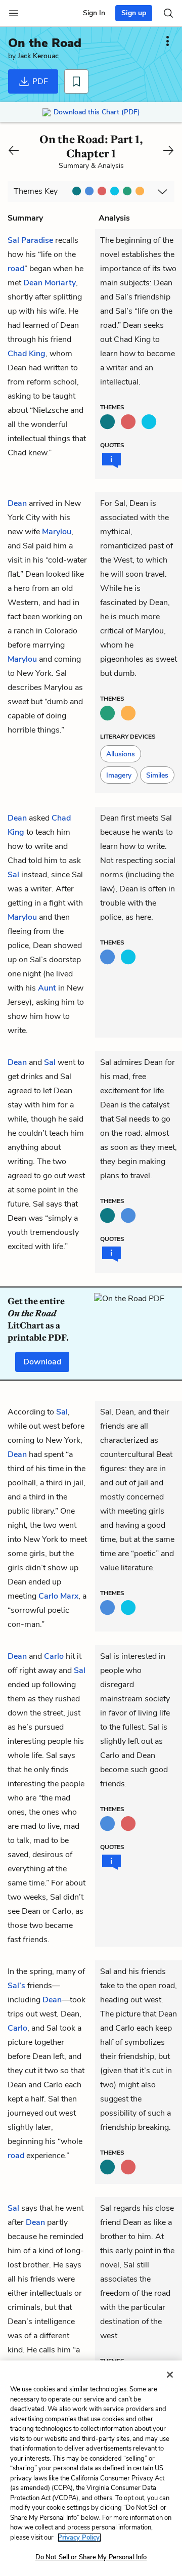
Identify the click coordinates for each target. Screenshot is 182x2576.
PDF (39, 81)
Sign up (134, 13)
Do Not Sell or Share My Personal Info (91, 2557)
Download (42, 1362)
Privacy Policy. (79, 2538)
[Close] (170, 2375)
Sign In (94, 13)
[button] (121, 754)
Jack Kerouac (38, 56)
